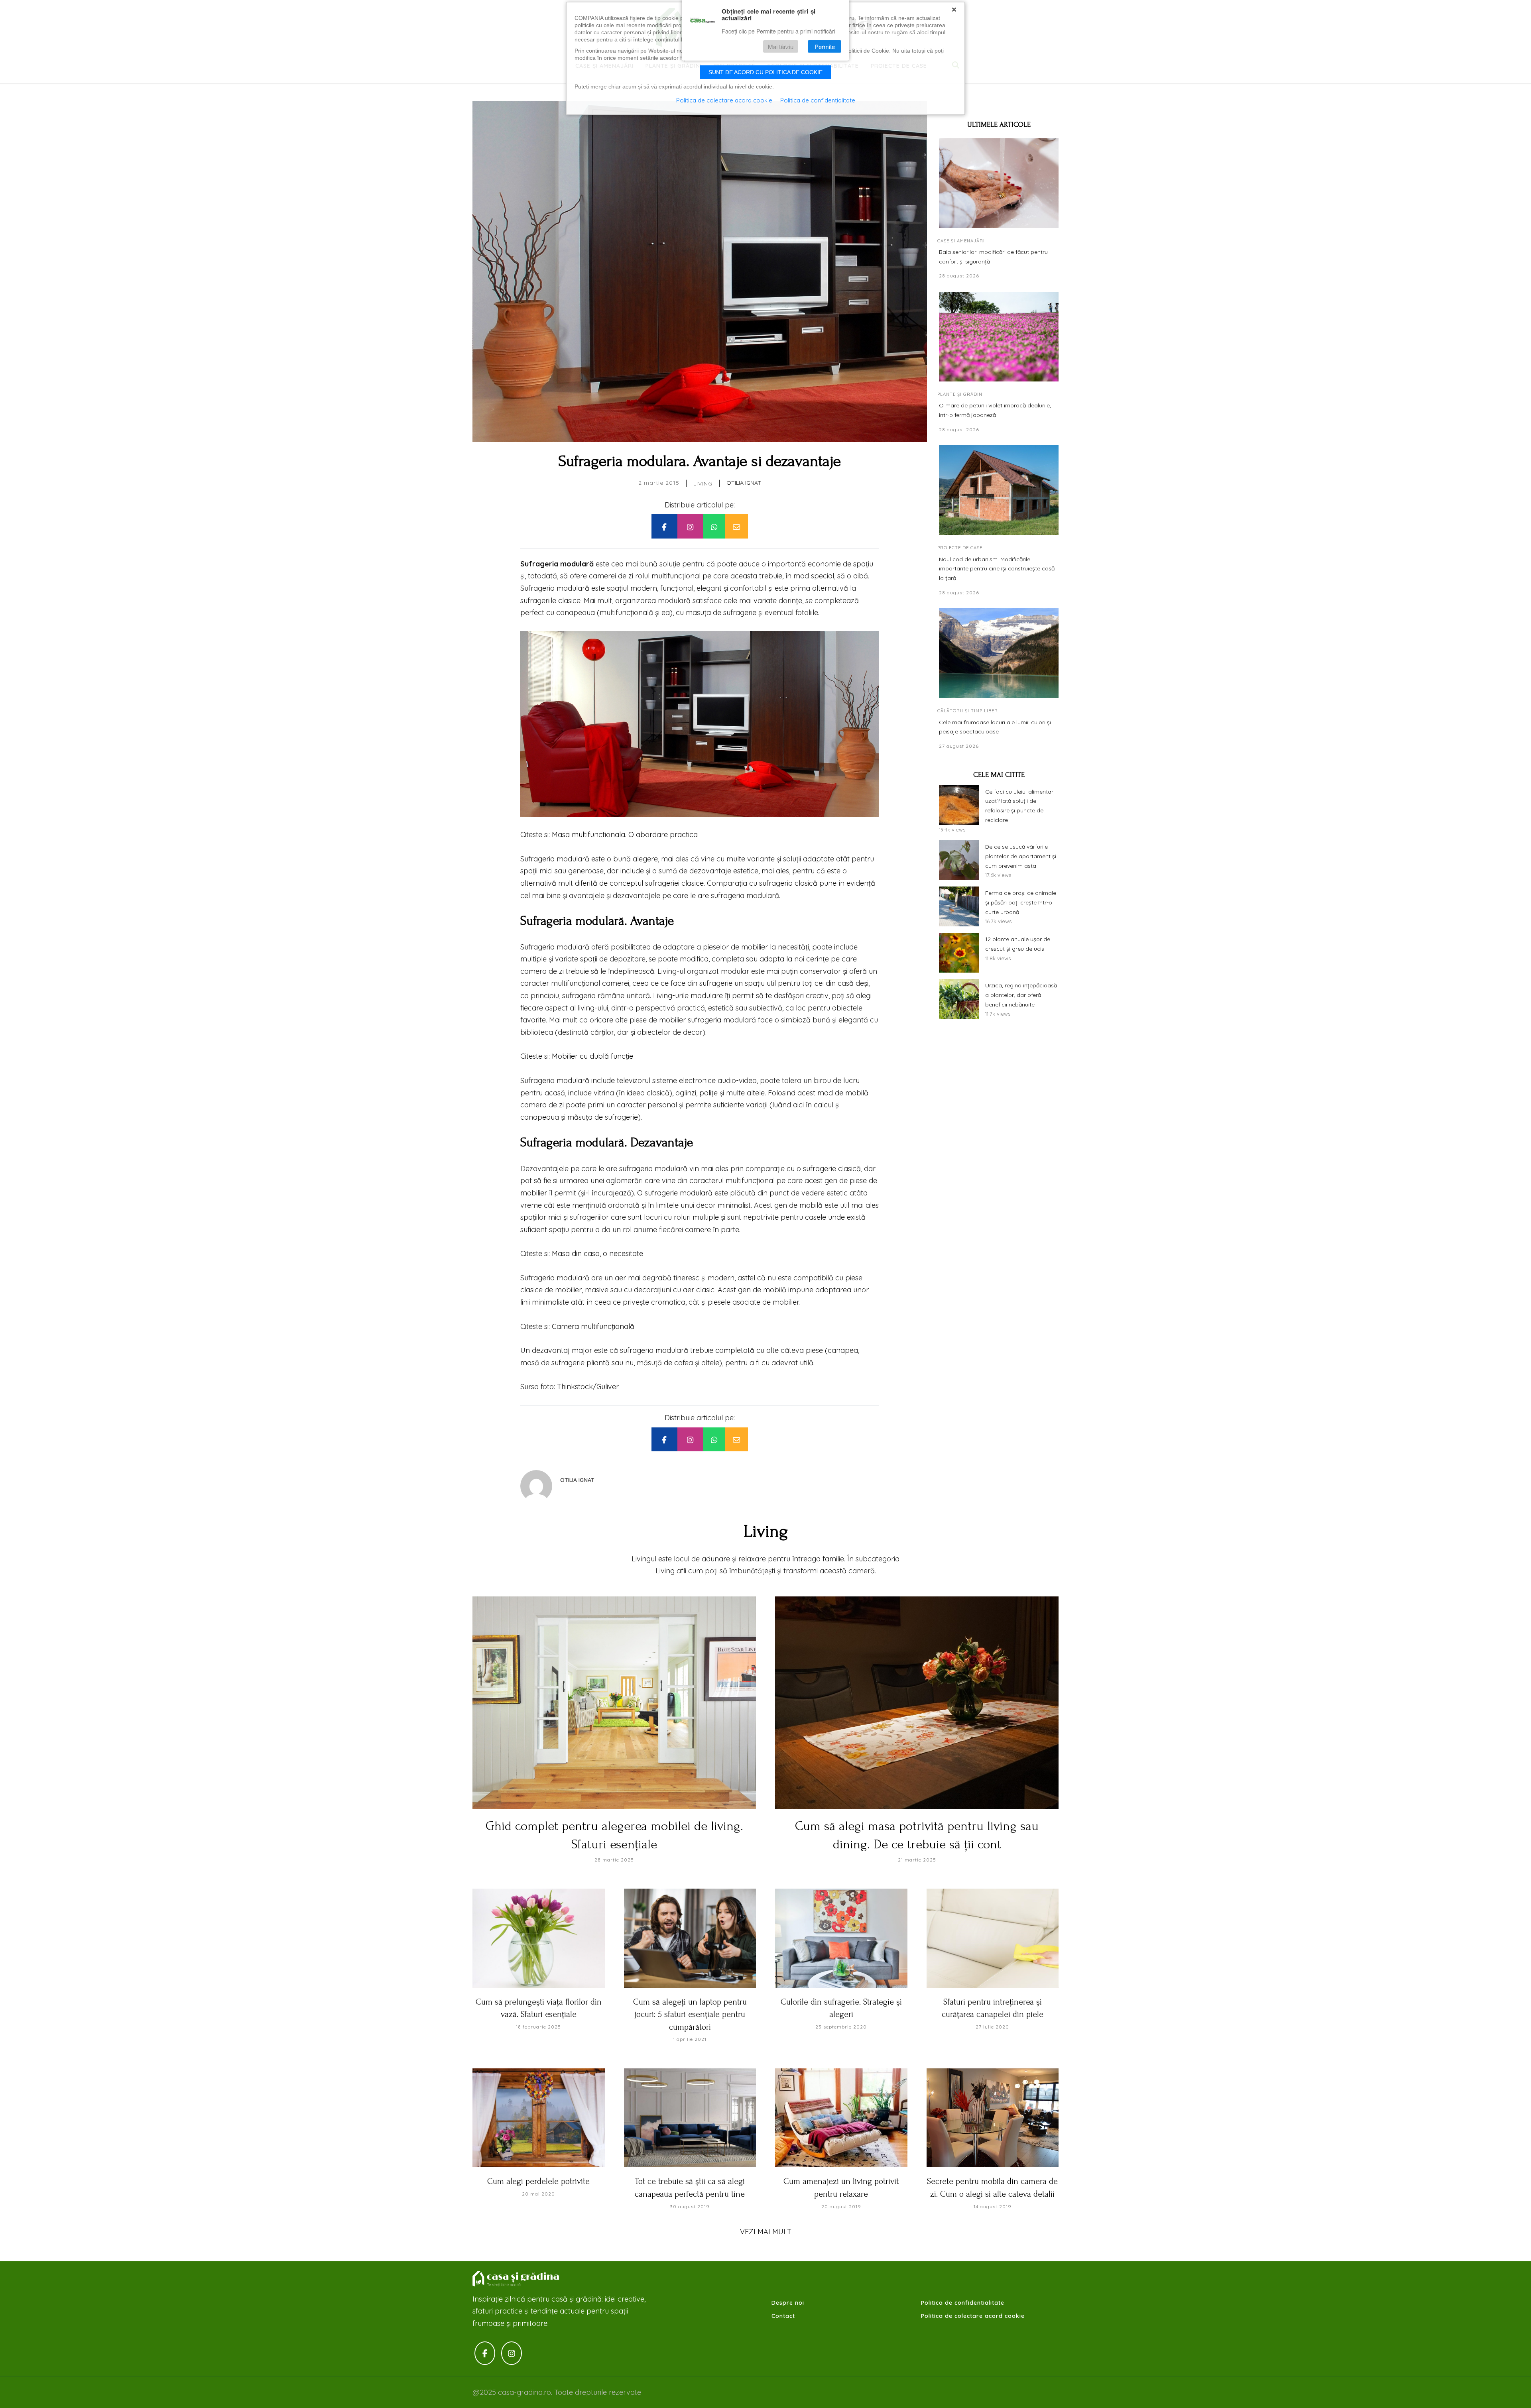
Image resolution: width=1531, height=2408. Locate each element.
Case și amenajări (961, 241)
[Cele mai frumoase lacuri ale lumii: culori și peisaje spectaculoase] (999, 653)
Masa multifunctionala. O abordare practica (625, 834)
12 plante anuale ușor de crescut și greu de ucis (1018, 944)
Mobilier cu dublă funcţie (592, 1056)
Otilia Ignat (744, 483)
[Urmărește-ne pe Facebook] (485, 2353)
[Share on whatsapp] (714, 526)
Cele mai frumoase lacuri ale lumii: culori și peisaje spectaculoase (995, 727)
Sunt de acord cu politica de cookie (765, 72)
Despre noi (788, 2303)
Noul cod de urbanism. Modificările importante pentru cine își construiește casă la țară (997, 569)
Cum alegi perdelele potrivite (538, 2181)
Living (703, 484)
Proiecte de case (960, 548)
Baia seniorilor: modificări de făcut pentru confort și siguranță (993, 257)
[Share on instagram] (690, 526)
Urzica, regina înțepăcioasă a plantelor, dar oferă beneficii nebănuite (1021, 995)
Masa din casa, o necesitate (597, 1253)
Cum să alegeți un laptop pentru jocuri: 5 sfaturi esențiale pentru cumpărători (690, 2014)
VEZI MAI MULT (766, 2232)
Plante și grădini (961, 394)
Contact (783, 2316)
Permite (825, 46)
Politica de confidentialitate (963, 2303)
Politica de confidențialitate (818, 100)
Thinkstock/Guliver (588, 1387)
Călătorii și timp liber (968, 711)
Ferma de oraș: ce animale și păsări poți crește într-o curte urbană (1021, 902)
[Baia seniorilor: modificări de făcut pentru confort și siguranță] (999, 183)
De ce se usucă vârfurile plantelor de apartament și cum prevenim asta (1021, 856)
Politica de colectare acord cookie (973, 2316)
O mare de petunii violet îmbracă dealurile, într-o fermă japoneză (995, 410)
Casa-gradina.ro (516, 2279)
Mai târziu (781, 46)
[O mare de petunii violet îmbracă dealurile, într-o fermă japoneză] (999, 337)
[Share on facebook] (664, 526)
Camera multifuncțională (593, 1326)
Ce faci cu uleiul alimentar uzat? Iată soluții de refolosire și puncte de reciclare (1019, 806)
